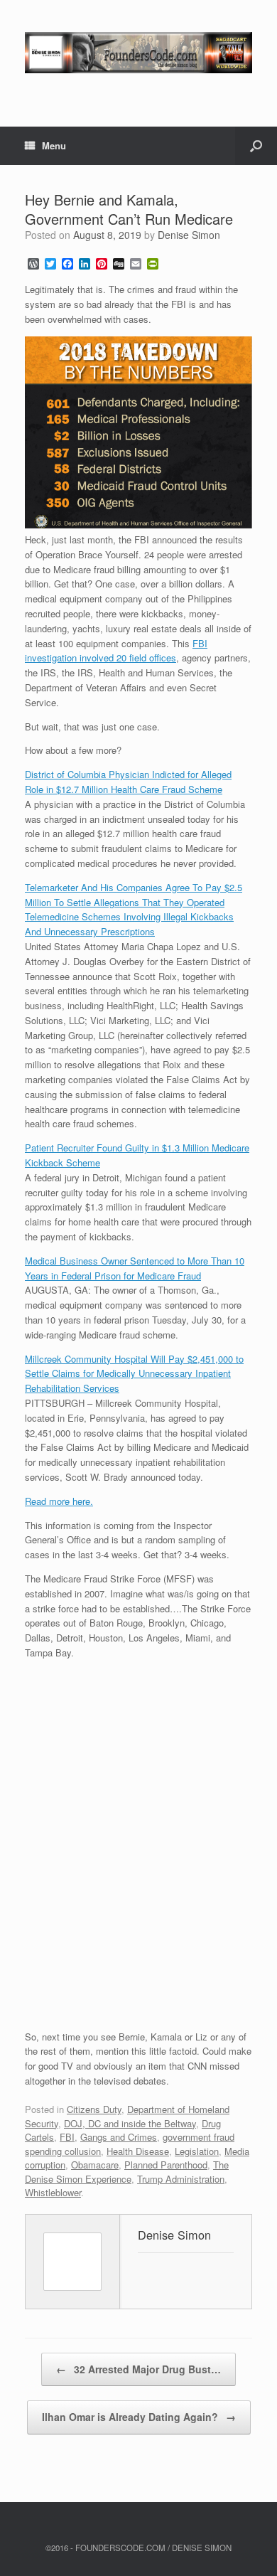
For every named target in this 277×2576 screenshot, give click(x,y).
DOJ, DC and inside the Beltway (130, 2123)
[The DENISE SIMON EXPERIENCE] (138, 53)
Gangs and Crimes (119, 2137)
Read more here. (59, 1501)
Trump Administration (181, 2179)
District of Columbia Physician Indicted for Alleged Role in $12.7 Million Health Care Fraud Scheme (128, 782)
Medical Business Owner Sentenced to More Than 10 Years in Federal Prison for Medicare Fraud (135, 1268)
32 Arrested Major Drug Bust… (138, 2369)
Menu (54, 145)
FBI (67, 2137)
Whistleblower (53, 2192)
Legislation (197, 2151)
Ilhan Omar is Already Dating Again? (139, 2417)
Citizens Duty (94, 2109)
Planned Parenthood (166, 2165)
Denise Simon (189, 235)
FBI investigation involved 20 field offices (116, 651)
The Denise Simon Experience (127, 2172)
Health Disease (138, 2151)
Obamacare (95, 2165)
